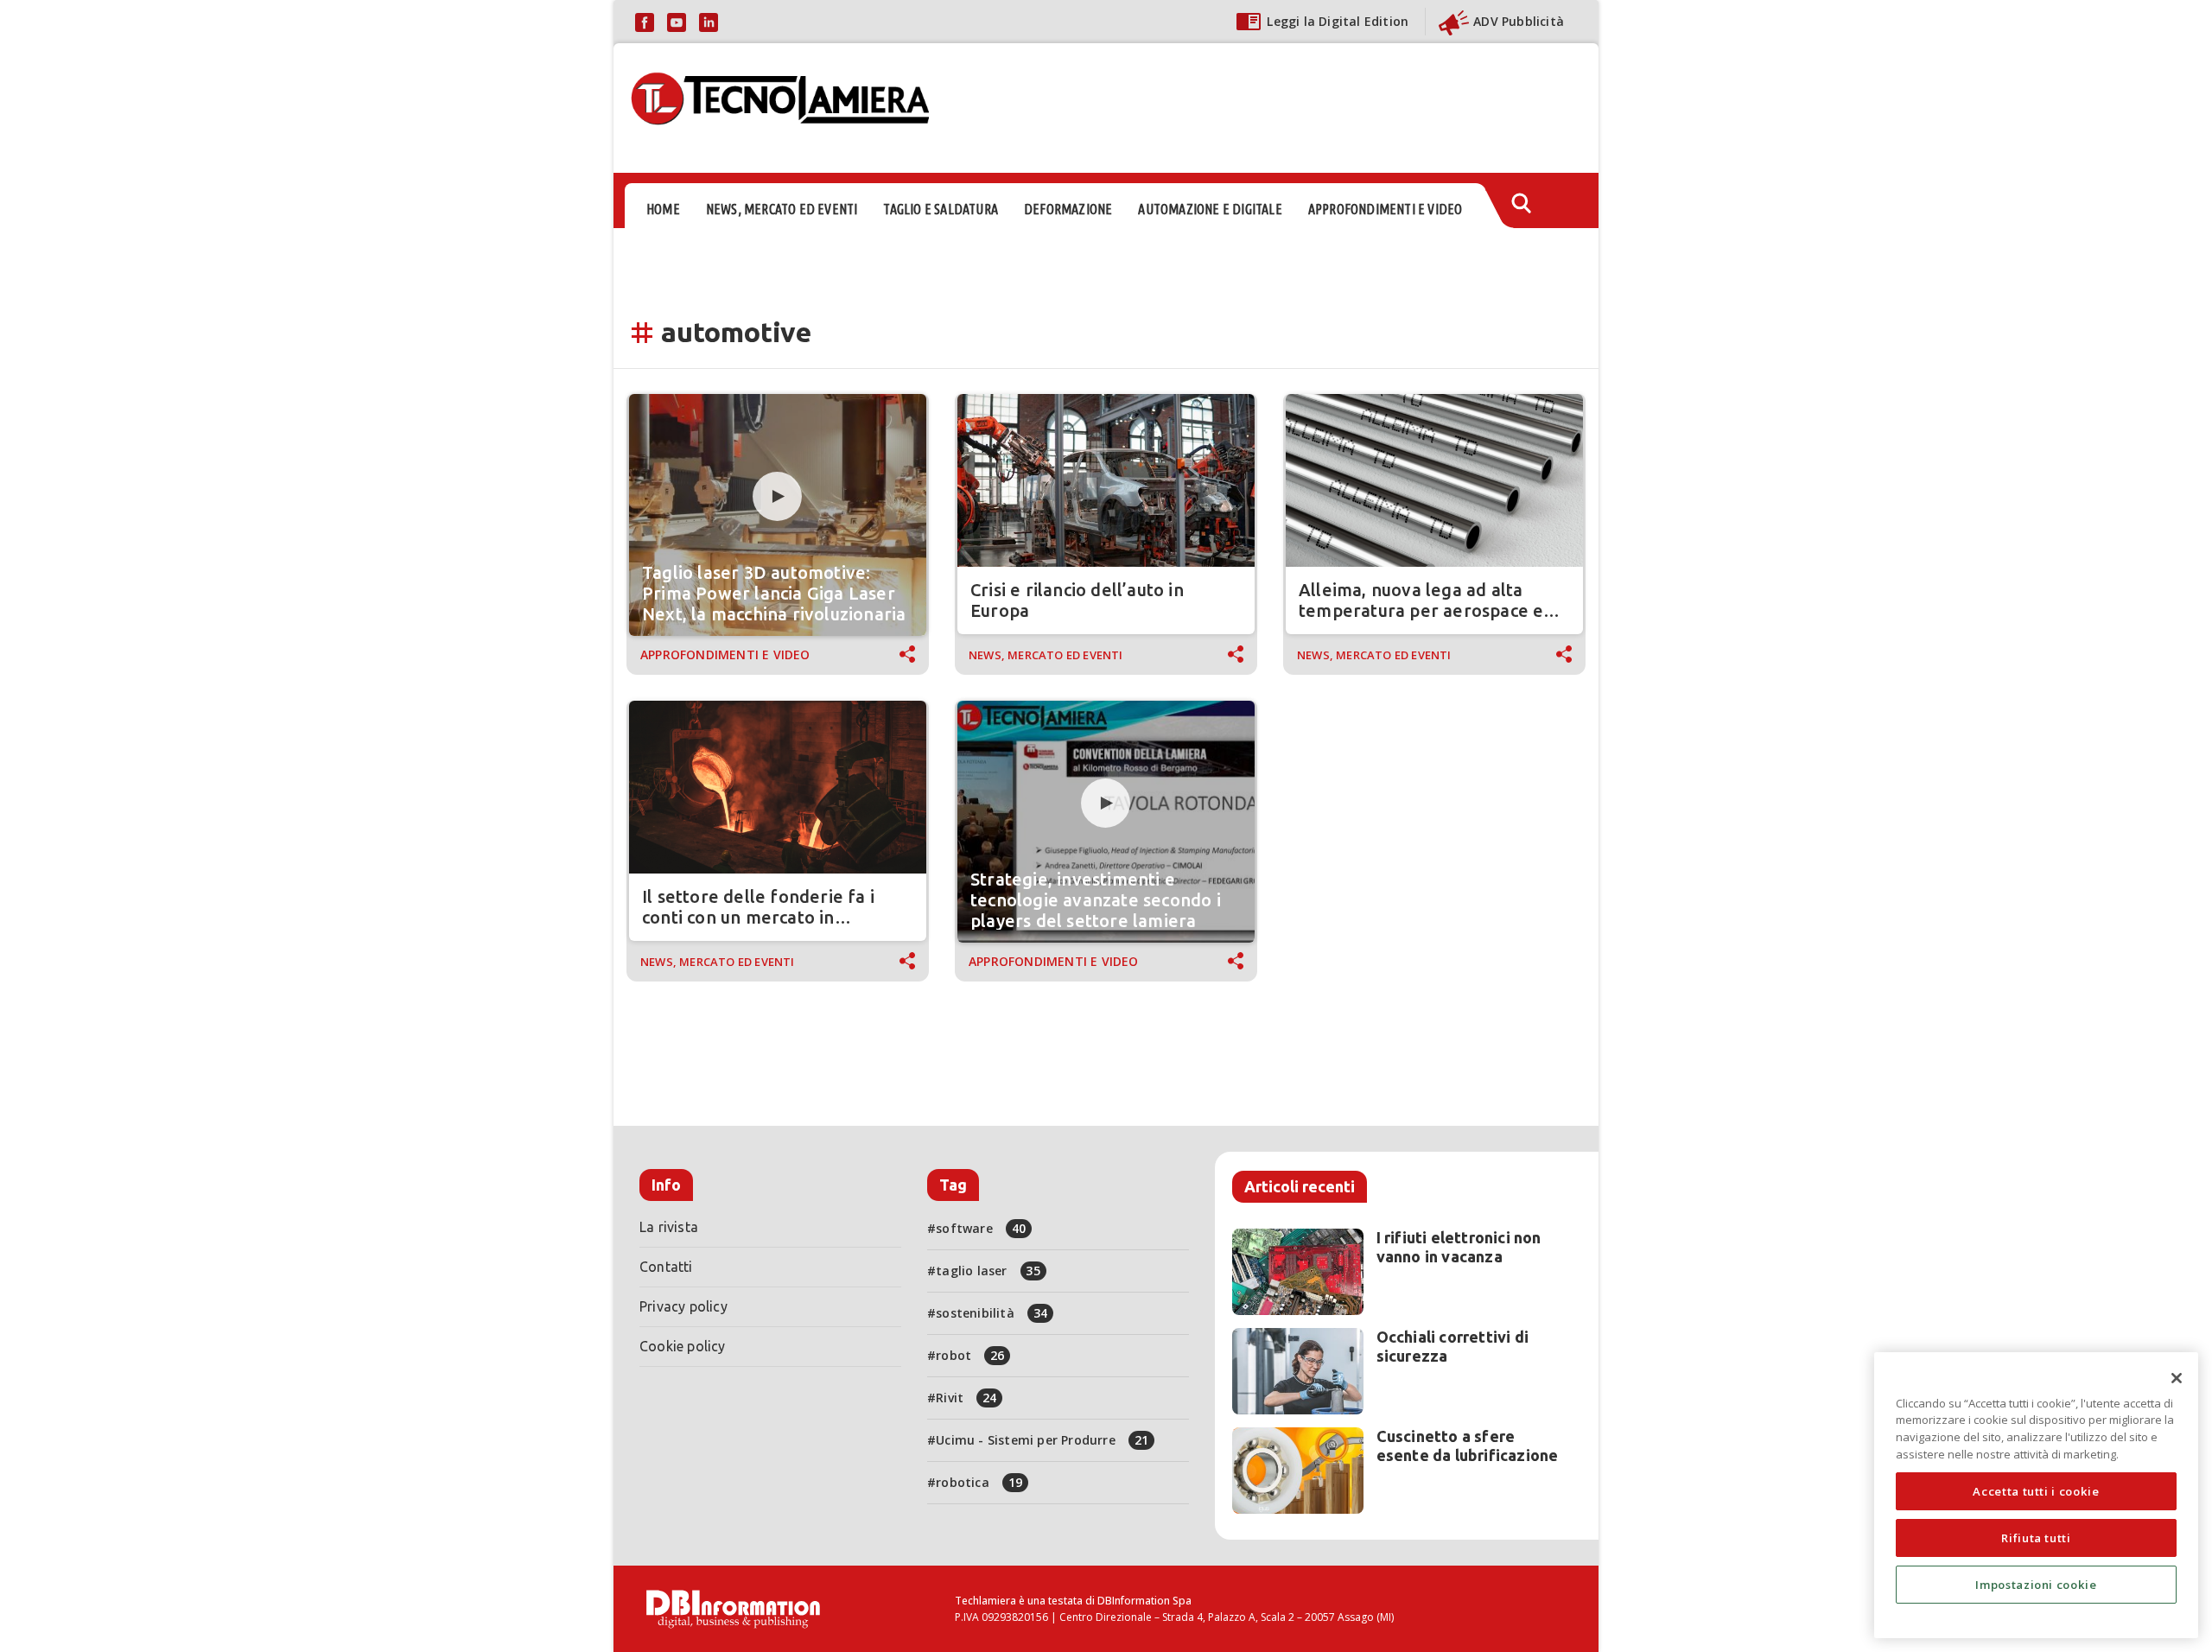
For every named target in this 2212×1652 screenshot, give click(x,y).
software (981, 1228)
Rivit (966, 1398)
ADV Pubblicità (1519, 21)
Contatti (666, 1267)
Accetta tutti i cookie (2036, 1491)
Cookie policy (683, 1346)
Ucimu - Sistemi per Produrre (1042, 1440)
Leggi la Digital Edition (1338, 21)
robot (970, 1355)
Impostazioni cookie (2036, 1585)
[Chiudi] (2177, 1378)
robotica (979, 1482)
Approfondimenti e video (725, 654)
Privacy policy (683, 1306)
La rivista (669, 1227)
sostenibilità (992, 1313)
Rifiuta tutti (2036, 1538)
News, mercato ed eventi (1046, 655)
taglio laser (988, 1271)
